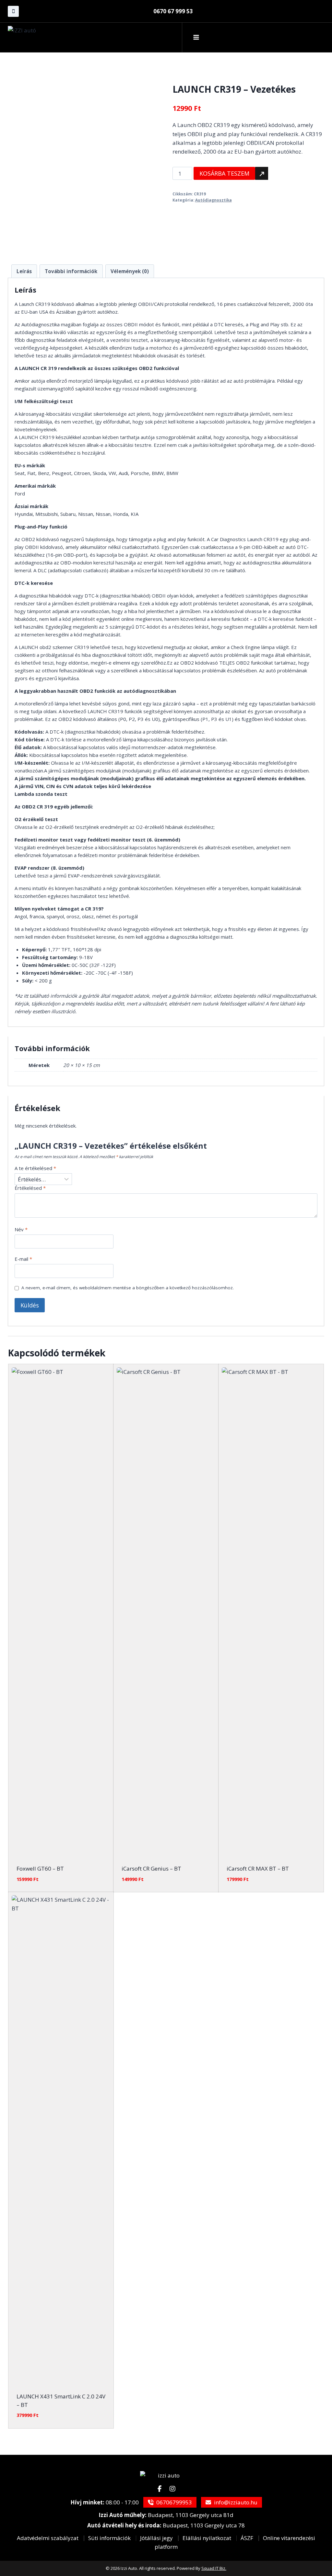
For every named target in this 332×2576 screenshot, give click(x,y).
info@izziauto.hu (235, 2502)
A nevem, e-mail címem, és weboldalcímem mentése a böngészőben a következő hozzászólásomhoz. (128, 1288)
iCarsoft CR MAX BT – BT (258, 1868)
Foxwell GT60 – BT (40, 1868)
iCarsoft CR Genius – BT (151, 1868)
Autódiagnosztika (213, 200)
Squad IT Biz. (214, 2568)
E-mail (23, 1259)
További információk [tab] (71, 271)
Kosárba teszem (224, 173)
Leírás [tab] (24, 271)
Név (21, 1230)
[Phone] (13, 11)
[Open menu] (196, 37)
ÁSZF (247, 2538)
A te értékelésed (35, 1168)
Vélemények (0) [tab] (130, 271)
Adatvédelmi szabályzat (48, 2538)
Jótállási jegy (156, 2538)
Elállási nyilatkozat (207, 2538)
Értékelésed (30, 1188)
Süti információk (109, 2538)
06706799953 (173, 2502)
